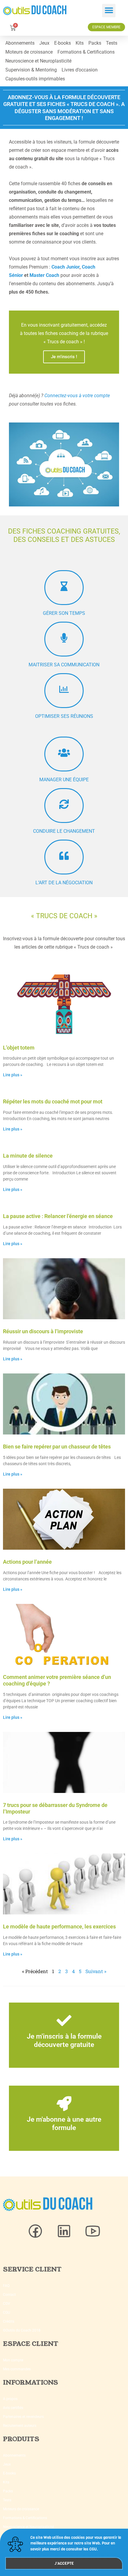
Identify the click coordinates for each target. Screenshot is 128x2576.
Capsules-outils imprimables (35, 79)
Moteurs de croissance (29, 52)
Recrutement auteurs (20, 2426)
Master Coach (44, 275)
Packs (95, 43)
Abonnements (20, 43)
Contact (9, 2295)
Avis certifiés (13, 2408)
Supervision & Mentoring (31, 70)
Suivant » (96, 1971)
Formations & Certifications (86, 52)
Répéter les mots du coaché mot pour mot (53, 1101)
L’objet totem (19, 1048)
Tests (112, 43)
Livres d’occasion (80, 70)
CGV (7, 2304)
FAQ (6, 2286)
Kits (80, 43)
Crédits (9, 2321)
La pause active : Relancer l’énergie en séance (58, 1216)
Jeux (44, 43)
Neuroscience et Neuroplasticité (38, 61)
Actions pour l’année (27, 1562)
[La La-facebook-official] (35, 2231)
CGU (7, 2313)
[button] (109, 11)
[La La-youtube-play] (93, 2231)
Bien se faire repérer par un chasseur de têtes (57, 1447)
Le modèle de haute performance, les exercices (59, 1926)
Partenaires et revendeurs (23, 2417)
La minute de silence (28, 1156)
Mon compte (13, 2360)
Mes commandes (17, 2369)
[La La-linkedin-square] (64, 2231)
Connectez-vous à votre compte (77, 396)
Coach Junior (65, 267)
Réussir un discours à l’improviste (43, 1331)
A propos (10, 2399)
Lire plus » (13, 1075)
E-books (63, 43)
